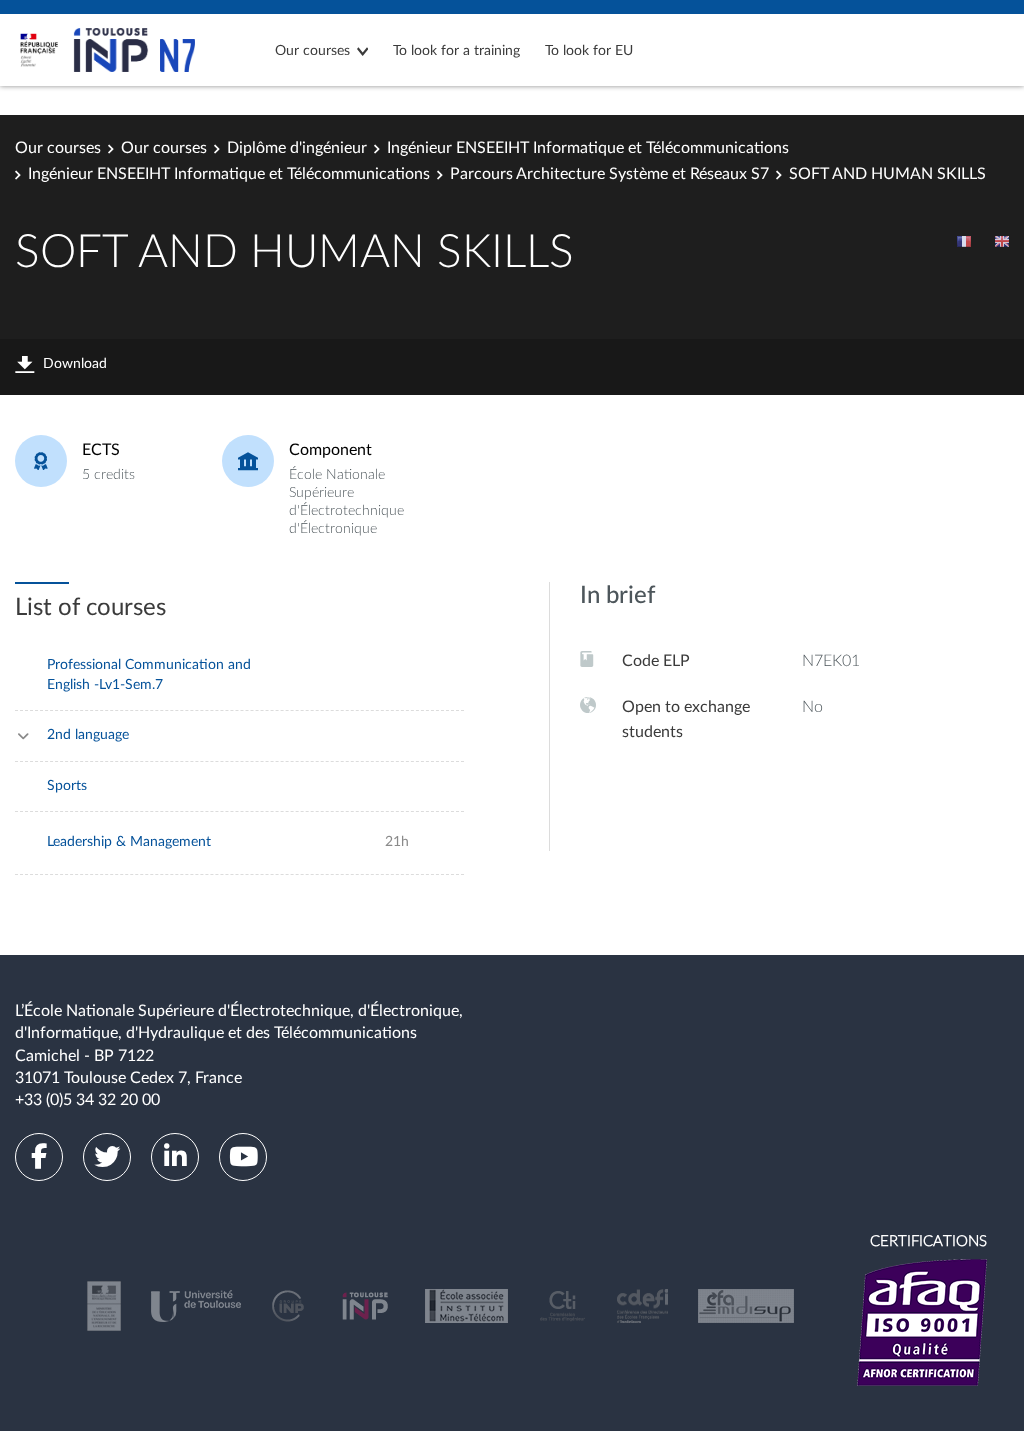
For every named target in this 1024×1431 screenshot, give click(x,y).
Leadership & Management (129, 842)
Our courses (312, 51)
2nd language (88, 735)
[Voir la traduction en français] (964, 241)
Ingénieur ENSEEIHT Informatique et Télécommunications (588, 148)
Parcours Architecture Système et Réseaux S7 (609, 174)
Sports (67, 786)
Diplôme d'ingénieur (297, 148)
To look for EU (589, 51)
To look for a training (456, 51)
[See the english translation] (1002, 241)
